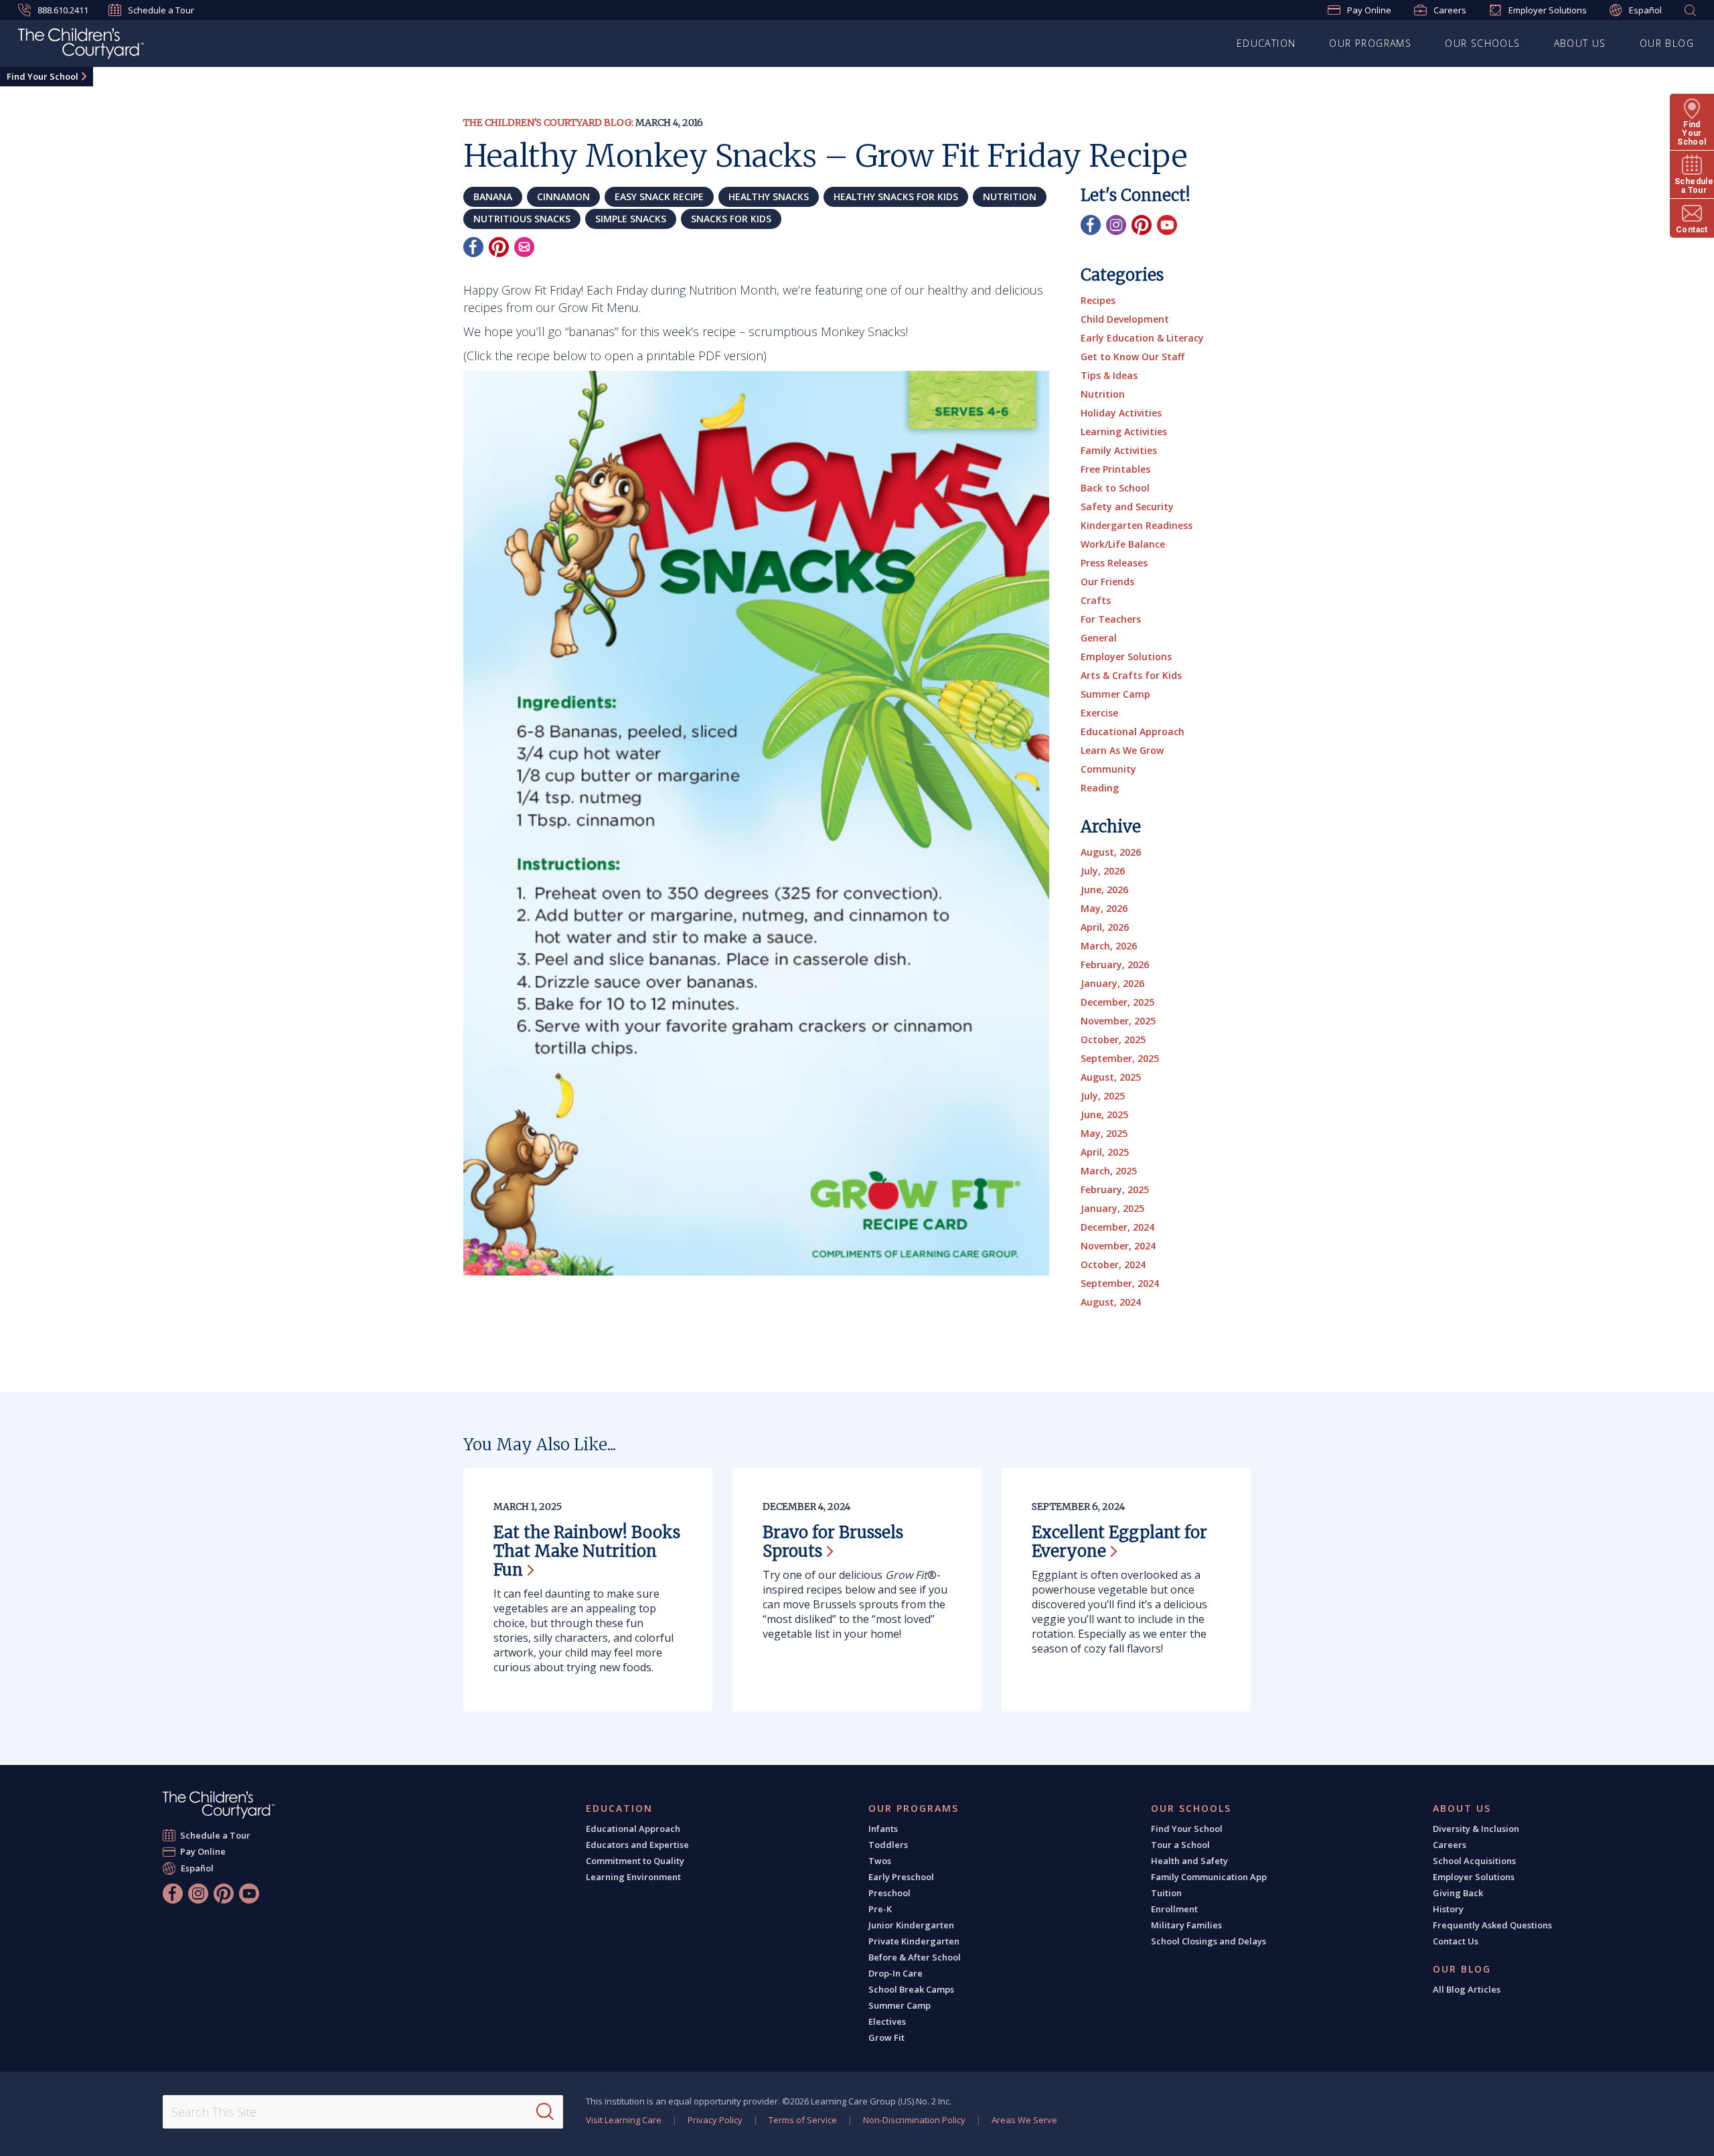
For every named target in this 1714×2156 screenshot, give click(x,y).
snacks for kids (731, 219)
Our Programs (1370, 43)
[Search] (545, 2112)
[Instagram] (1116, 225)
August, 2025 (1111, 1077)
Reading (1100, 788)
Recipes (1098, 300)
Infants (883, 1829)
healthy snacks (769, 197)
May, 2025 (1104, 1133)
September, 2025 (1120, 1058)
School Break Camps (911, 1989)
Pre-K (880, 1909)
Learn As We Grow (1122, 750)
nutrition (1010, 197)
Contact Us (1456, 1941)
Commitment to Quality (635, 1861)
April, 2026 (1105, 927)
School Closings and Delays (1209, 1941)
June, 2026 (1104, 890)
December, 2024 (1117, 1227)
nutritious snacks (522, 219)
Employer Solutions (1548, 10)
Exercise (1099, 713)
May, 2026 (1104, 908)
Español (1645, 10)
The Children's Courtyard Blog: (548, 123)
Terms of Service (803, 2120)
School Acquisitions (1474, 1861)
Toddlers (888, 1845)
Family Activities (1119, 450)
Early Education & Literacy (1142, 338)
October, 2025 (1113, 1039)
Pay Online (1369, 10)
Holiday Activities (1121, 413)
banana (493, 197)
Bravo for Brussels (833, 1542)
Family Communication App (1209, 1877)
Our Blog (1667, 43)
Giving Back (1458, 1893)
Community (1108, 769)
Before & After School (915, 1957)
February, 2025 (1115, 1189)
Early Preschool (901, 1877)
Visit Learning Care (624, 2120)
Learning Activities (1124, 432)
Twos (880, 1861)
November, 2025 (1118, 1021)
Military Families (1186, 1925)
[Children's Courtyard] (81, 46)
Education (1266, 43)
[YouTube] (1167, 225)
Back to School (1115, 488)
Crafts (1096, 600)
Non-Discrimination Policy (914, 2120)
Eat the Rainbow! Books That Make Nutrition (587, 1551)
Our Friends (1107, 582)
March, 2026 (1109, 946)
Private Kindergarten (914, 1941)
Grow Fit (886, 2037)
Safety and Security (1127, 507)
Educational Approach (1133, 731)
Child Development (1125, 319)
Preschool (889, 1893)
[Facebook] (473, 247)
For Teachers (1111, 619)
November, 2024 (1118, 1246)
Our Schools (1482, 43)
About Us (1580, 43)
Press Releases (1114, 563)
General (1099, 638)
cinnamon (563, 197)
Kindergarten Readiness (1137, 525)
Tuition (1166, 1893)
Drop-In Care (895, 1973)
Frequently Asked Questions (1492, 1925)
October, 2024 (1113, 1264)
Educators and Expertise (637, 1845)
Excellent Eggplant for (1119, 1542)
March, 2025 (1109, 1171)
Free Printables (1115, 469)
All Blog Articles (1467, 1989)
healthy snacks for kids (896, 197)
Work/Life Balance (1123, 544)
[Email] (524, 247)
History (1448, 1909)
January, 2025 (1112, 1208)
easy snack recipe (659, 197)
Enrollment (1174, 1909)
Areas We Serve (1024, 2120)
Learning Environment (633, 1877)
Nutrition (1103, 394)
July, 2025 (1103, 1096)
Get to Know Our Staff (1133, 357)
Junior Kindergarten (911, 1925)
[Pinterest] (499, 247)
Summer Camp (1115, 694)
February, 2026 (1115, 965)
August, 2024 (1111, 1302)
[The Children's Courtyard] (219, 1805)
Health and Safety (1189, 1861)
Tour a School (1180, 1845)
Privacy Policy (715, 2120)
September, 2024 (1120, 1283)
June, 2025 (1104, 1114)
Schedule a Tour (161, 10)
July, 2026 (1103, 871)
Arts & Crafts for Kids (1131, 675)
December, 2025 (1117, 1002)
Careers (1450, 10)
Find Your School (43, 76)
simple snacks (631, 219)
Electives (887, 2021)
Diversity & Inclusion (1476, 1829)
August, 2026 (1111, 852)
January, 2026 (1112, 983)
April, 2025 (1105, 1152)
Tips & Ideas (1109, 375)
